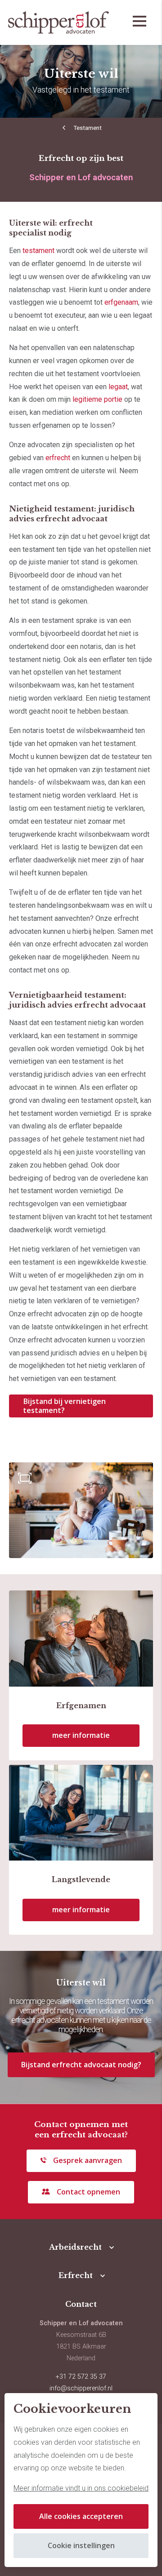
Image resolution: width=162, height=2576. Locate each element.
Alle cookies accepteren (81, 2516)
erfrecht (58, 458)
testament (38, 251)
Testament (88, 128)
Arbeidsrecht (75, 2247)
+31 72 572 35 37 (81, 2377)
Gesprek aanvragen (88, 2160)
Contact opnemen (88, 2192)
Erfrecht (76, 2275)
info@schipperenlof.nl (81, 2388)
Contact (81, 2304)
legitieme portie (97, 399)
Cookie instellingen (81, 2545)
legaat (118, 387)
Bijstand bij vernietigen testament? (64, 1406)
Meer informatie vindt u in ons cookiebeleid (81, 2488)
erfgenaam (121, 302)
